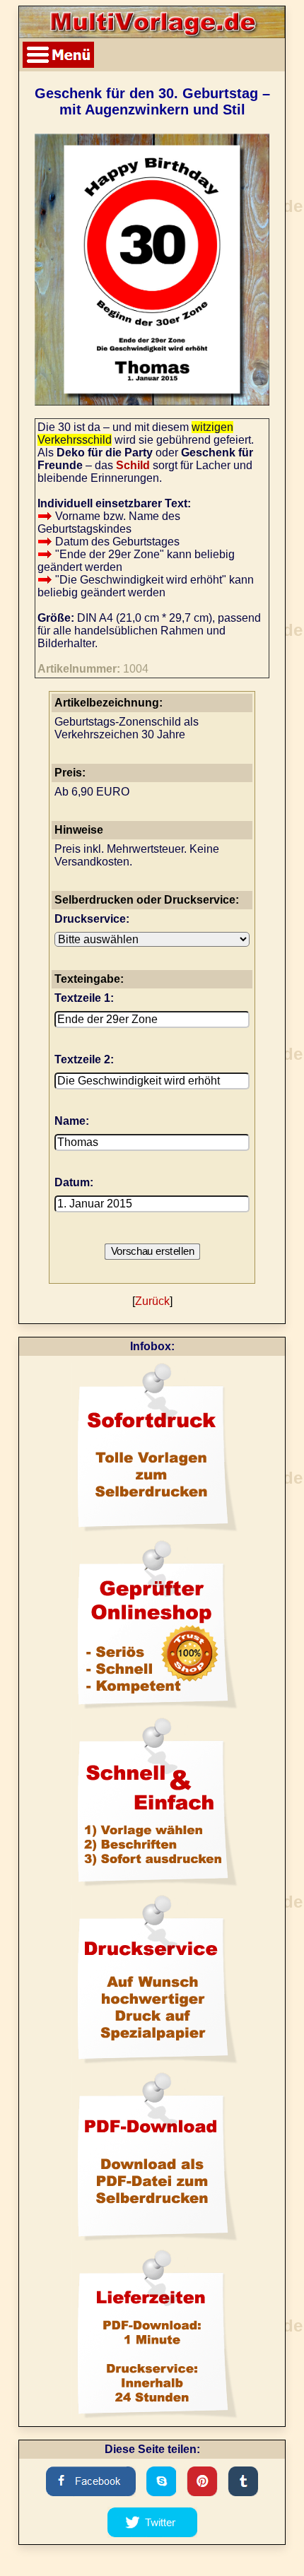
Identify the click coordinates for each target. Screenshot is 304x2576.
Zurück (152, 1301)
